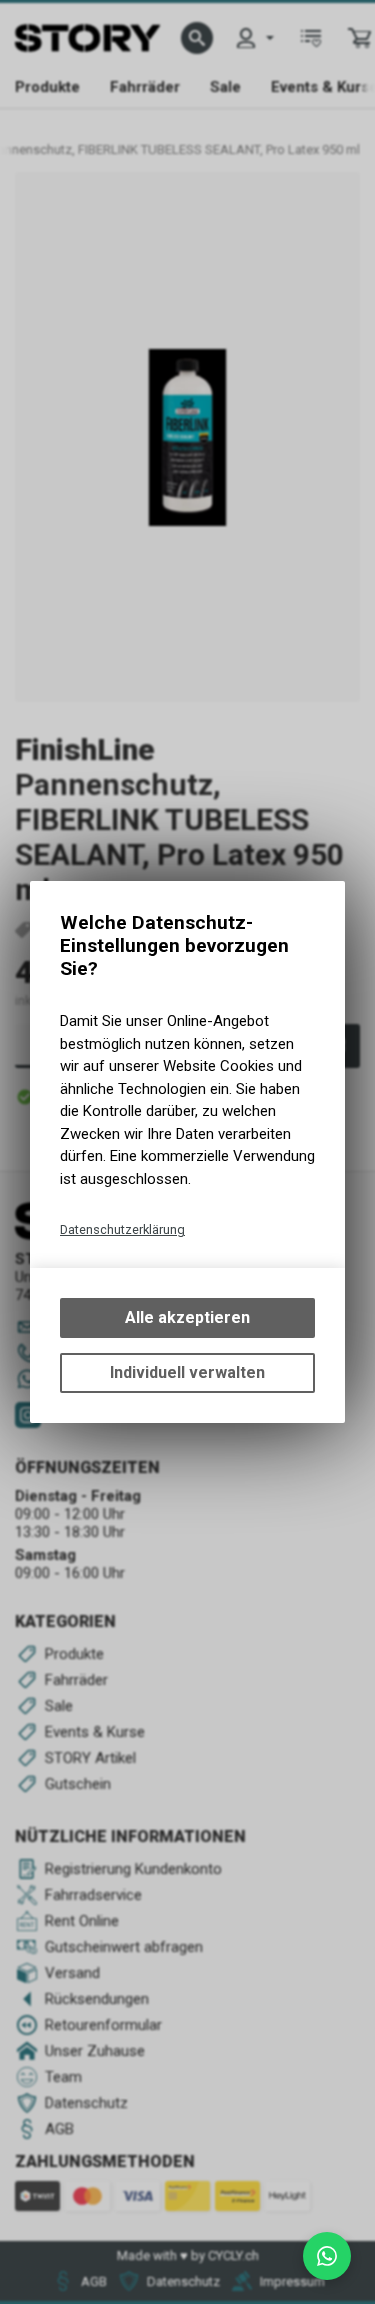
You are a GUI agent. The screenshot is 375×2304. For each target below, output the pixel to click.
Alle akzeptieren (187, 1317)
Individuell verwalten (187, 1372)
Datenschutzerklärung (122, 1229)
